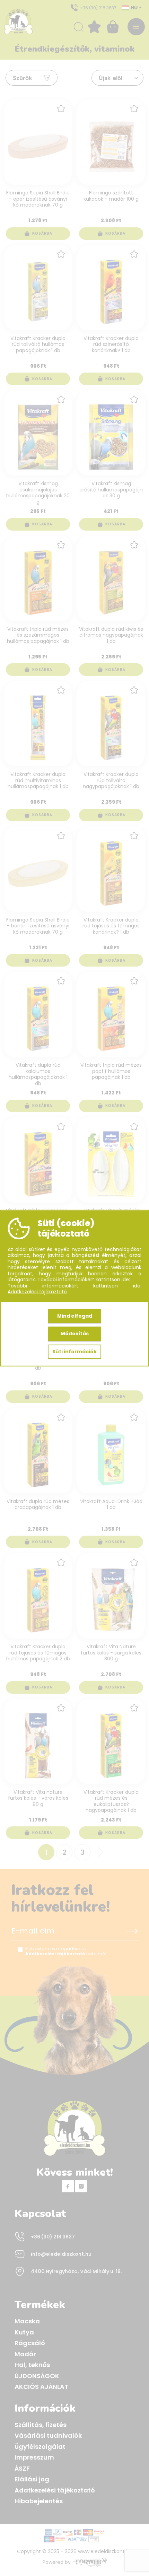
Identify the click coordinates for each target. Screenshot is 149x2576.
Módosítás (75, 1334)
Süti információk (74, 1351)
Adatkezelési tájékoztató (37, 1292)
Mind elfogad (75, 1316)
